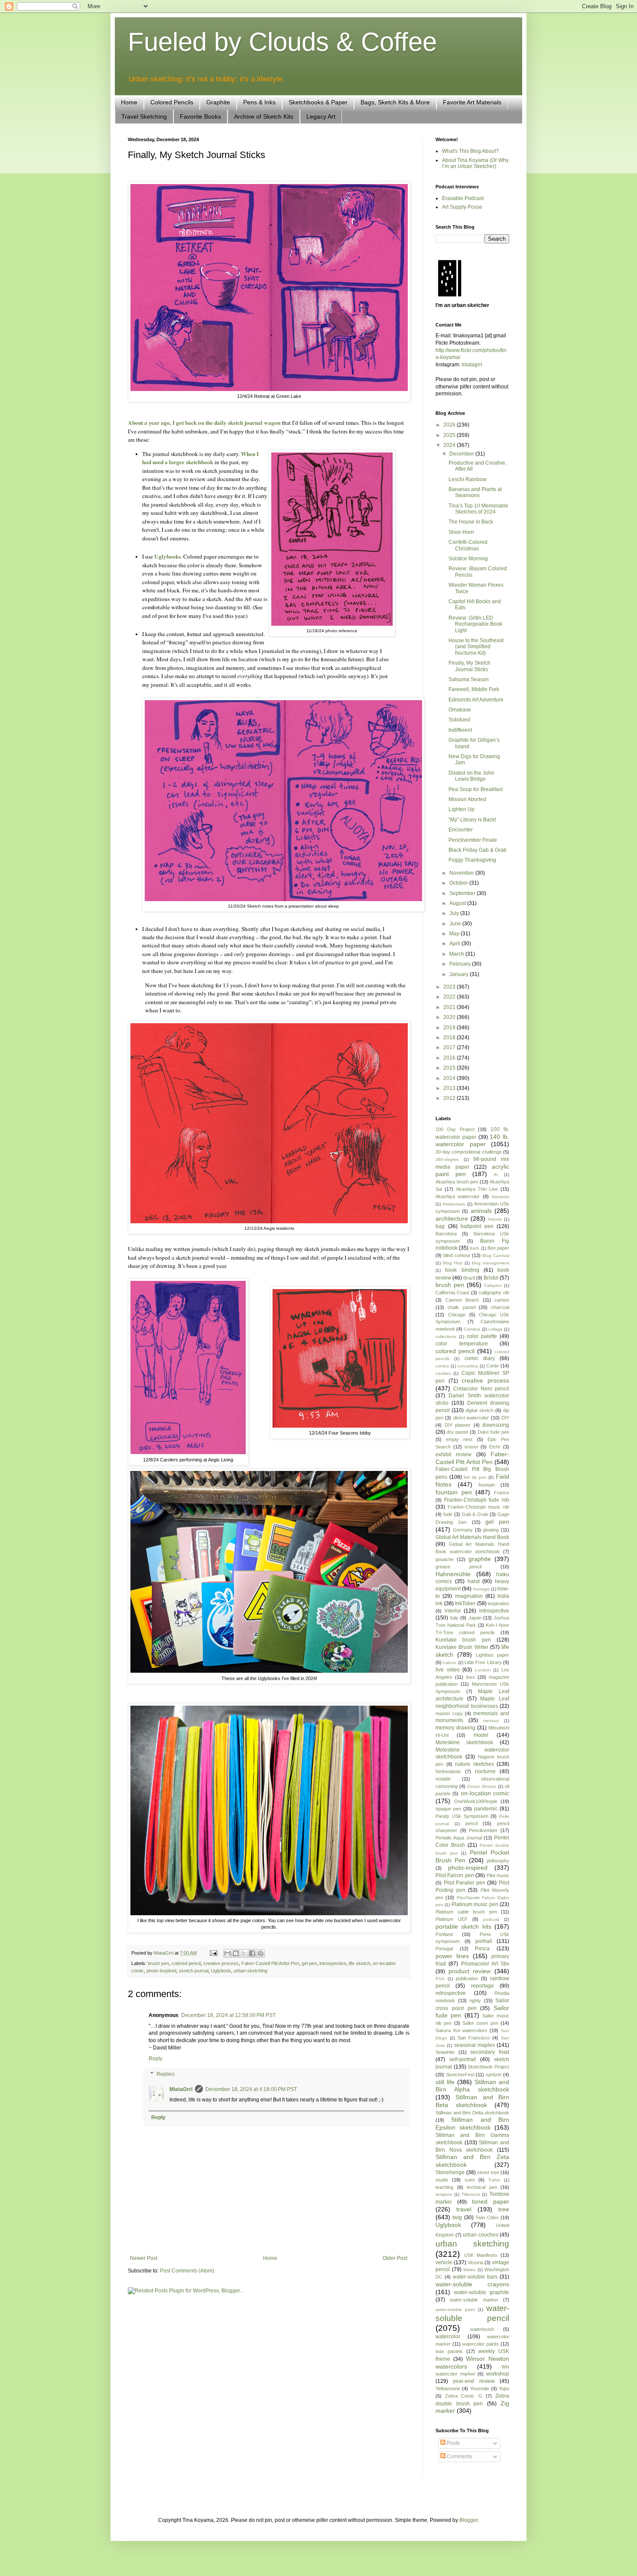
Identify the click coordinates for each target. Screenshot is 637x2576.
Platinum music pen (475, 1904)
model (481, 1735)
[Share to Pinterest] (260, 1953)
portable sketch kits (463, 1926)
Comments (459, 2456)
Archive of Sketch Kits (264, 116)
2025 (450, 435)
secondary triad (490, 2052)
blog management (491, 1263)
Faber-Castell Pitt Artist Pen (270, 1963)
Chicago (457, 1315)
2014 (450, 1078)
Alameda (500, 1197)
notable (443, 1779)
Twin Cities (487, 2217)
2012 (450, 1098)
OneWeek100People (476, 1801)
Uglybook (221, 1971)
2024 (450, 445)
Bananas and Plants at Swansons (475, 492)
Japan (475, 1618)
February (461, 964)
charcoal (500, 1307)
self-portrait (463, 2059)
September (463, 893)
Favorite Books (200, 116)
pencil (471, 1823)
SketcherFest (460, 2075)
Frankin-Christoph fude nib (477, 1500)
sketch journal (194, 1971)
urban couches (481, 2235)
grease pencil (458, 1567)
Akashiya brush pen (457, 1182)
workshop (498, 2374)
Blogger (468, 2520)
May (455, 934)
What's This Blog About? (470, 151)
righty (475, 2001)
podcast (491, 1919)
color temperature (462, 1344)
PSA (440, 1979)
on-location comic (485, 1793)
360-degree (447, 1159)
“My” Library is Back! (472, 820)
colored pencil (186, 1963)
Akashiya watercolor (458, 1196)
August (458, 903)
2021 (450, 1007)
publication (467, 1978)
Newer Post (144, 2258)
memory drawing (455, 1728)
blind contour (457, 1255)
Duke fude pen (493, 1432)
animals (481, 1211)
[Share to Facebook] (252, 1953)
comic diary (480, 1358)
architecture (452, 1219)
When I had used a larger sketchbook (200, 458)
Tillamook (471, 2194)
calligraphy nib (494, 1293)
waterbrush (482, 2329)
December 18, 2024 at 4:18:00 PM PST (251, 2089)
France (502, 1493)
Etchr (495, 1447)
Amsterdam (454, 1204)
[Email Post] (213, 1953)
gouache (445, 1559)
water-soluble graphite (482, 2292)
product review (470, 1971)
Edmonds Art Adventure (476, 700)
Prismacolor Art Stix (485, 1964)
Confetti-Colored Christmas (468, 545)
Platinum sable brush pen (466, 1912)
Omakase (460, 710)
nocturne (485, 1771)
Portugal (444, 1949)
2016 (450, 1058)
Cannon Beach (462, 1300)
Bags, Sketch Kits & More (395, 102)
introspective (333, 1963)
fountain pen (454, 1492)
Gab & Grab (475, 1514)
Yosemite (480, 2389)
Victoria (475, 2262)
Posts (453, 2443)
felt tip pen (475, 1477)
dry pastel (457, 1432)
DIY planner (458, 1425)
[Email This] (227, 1953)
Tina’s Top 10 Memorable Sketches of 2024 (478, 509)
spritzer (494, 2075)
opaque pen (448, 1809)
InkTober (465, 1603)
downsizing (496, 1425)
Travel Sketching (144, 116)
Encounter (461, 830)
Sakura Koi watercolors (461, 2030)
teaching (444, 2187)
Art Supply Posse (462, 207)
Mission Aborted (467, 799)
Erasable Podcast (463, 198)
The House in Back (471, 522)
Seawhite (445, 2052)
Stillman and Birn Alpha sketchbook (472, 2086)
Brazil (469, 1278)
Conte (492, 1366)
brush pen (158, 1963)
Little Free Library (483, 1662)
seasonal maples (474, 2045)
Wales (469, 2270)
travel (464, 2209)
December (462, 454)
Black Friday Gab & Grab (478, 850)
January (460, 974)
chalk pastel (461, 1307)
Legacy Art (321, 116)
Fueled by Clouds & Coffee (282, 42)
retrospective (451, 1993)
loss (471, 1677)
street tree (488, 2172)
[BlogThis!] (236, 1953)
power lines (452, 1956)
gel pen (309, 1963)
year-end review (474, 2381)
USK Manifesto (481, 2255)
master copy (449, 1713)
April (455, 944)
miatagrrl (472, 365)
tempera (444, 2194)
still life (445, 2082)
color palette (482, 1336)
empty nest (459, 1439)
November (462, 873)
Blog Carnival (496, 1256)
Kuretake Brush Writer (462, 1647)
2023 (450, 987)
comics (442, 1366)
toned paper (491, 2201)
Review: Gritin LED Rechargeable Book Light (475, 624)
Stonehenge (450, 2172)
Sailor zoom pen (480, 2023)
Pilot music (498, 1875)
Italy (454, 1618)
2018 (450, 1038)
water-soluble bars (475, 2277)
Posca (482, 1949)
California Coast (452, 1293)
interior (453, 1611)
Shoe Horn (461, 532)
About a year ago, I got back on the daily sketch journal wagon (204, 423)
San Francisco (474, 2038)
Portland (444, 1934)
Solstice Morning (468, 559)
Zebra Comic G (463, 2396)
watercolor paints (481, 2344)
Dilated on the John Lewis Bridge (471, 776)
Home (129, 102)
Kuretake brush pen (463, 1640)
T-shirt (494, 2180)
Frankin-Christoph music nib (478, 1507)
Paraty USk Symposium (462, 1816)
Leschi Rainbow (468, 479)
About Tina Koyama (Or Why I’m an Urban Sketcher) (475, 163)
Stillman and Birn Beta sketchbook (472, 2101)
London (483, 1670)
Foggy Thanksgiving (472, 860)
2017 (450, 1047)
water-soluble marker (474, 2300)
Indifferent (460, 730)
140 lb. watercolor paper (472, 1141)
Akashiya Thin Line (477, 1189)
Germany (463, 1530)
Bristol (491, 1278)
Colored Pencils (172, 102)
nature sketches (474, 1764)
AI (496, 1175)
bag (440, 1226)
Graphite (218, 102)
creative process (221, 1963)
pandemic (486, 1809)
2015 (450, 1068)
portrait (484, 1941)
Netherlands (448, 1771)
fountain (487, 1485)
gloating (491, 1530)
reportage (483, 1986)
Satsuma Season (469, 679)
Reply (156, 2059)
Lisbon (450, 1663)
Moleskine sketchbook (464, 1742)
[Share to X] (244, 1953)
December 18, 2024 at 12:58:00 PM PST (228, 2015)
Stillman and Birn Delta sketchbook (472, 2113)
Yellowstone (448, 2389)
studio (442, 2180)
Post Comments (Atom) (187, 2271)
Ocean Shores (482, 1786)
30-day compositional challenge (469, 1152)
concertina (468, 1366)
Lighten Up (461, 809)
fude (448, 1514)
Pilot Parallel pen (465, 1883)
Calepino (493, 1285)
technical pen (482, 2187)
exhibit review (453, 1454)
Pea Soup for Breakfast (476, 789)
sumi (470, 2180)
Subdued (459, 720)
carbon (502, 1300)
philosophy (498, 1861)
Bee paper (498, 1248)
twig (457, 2217)
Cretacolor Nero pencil (481, 1389)
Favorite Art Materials (472, 102)
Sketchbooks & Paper (318, 102)
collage (496, 1329)
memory (491, 1721)
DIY (505, 1418)
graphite (480, 1559)
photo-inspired (161, 1971)
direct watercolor (471, 1418)
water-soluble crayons (472, 2284)
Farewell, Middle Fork (474, 689)
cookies (443, 1373)
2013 (450, 1088)
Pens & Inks (259, 102)
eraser (471, 1447)
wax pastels (449, 2351)
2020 (450, 1017)
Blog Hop (453, 1263)
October (459, 883)
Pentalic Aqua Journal (459, 1838)
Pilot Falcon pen (455, 1875)
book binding (462, 1270)
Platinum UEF (452, 1919)
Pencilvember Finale (473, 840)
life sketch (359, 1963)
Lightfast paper (492, 1655)
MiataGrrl (181, 2089)
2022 (450, 997)
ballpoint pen (477, 1226)
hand (474, 1581)
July (455, 913)
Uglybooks (167, 556)
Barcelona (446, 1234)
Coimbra (472, 1329)
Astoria (495, 1219)
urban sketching (250, 1971)
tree (504, 2209)
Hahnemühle (453, 1574)
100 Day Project (455, 1129)
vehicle (444, 2262)
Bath (474, 1248)
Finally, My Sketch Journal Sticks (470, 666)
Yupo (504, 2389)
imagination (469, 1596)
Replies (166, 2074)
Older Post (395, 2258)
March (457, 954)
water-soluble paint (455, 2309)
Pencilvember (483, 1830)
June (456, 924)
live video (448, 1670)
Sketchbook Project (488, 2067)
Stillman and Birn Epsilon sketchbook (472, 2124)
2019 (450, 1028)
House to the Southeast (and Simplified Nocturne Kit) (476, 647)
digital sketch (479, 1410)
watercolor (448, 2337)
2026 (450, 425)
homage (481, 1589)
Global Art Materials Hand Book (472, 1537)
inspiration (499, 1603)
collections (446, 1336)
